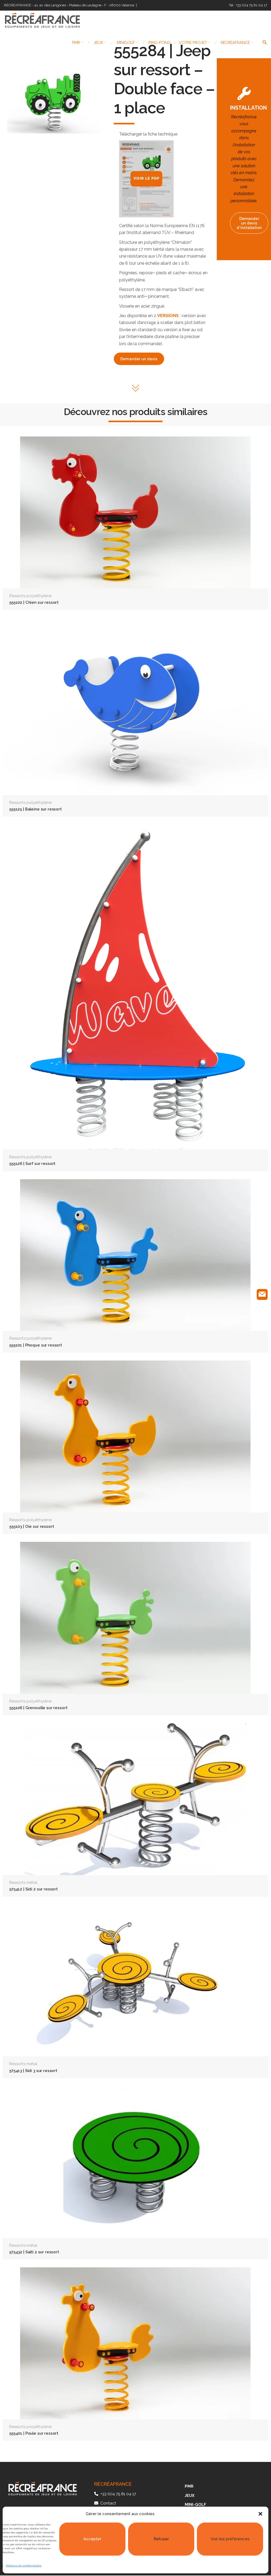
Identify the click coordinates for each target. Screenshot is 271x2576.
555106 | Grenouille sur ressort (38, 1708)
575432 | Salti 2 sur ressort (34, 2252)
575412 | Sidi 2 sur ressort (33, 1889)
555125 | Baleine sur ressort (35, 809)
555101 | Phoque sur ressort (36, 1345)
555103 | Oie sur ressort (31, 1526)
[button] (260, 2514)
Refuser (161, 2539)
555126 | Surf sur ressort (32, 1163)
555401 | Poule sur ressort (34, 2433)
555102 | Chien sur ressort (34, 602)
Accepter (92, 2539)
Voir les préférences (230, 2539)
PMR (189, 2486)
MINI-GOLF (195, 2505)
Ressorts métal (23, 1883)
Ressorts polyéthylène (30, 596)
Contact (108, 2503)
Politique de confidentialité (24, 2566)
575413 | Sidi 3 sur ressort (33, 2071)
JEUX (190, 2496)
